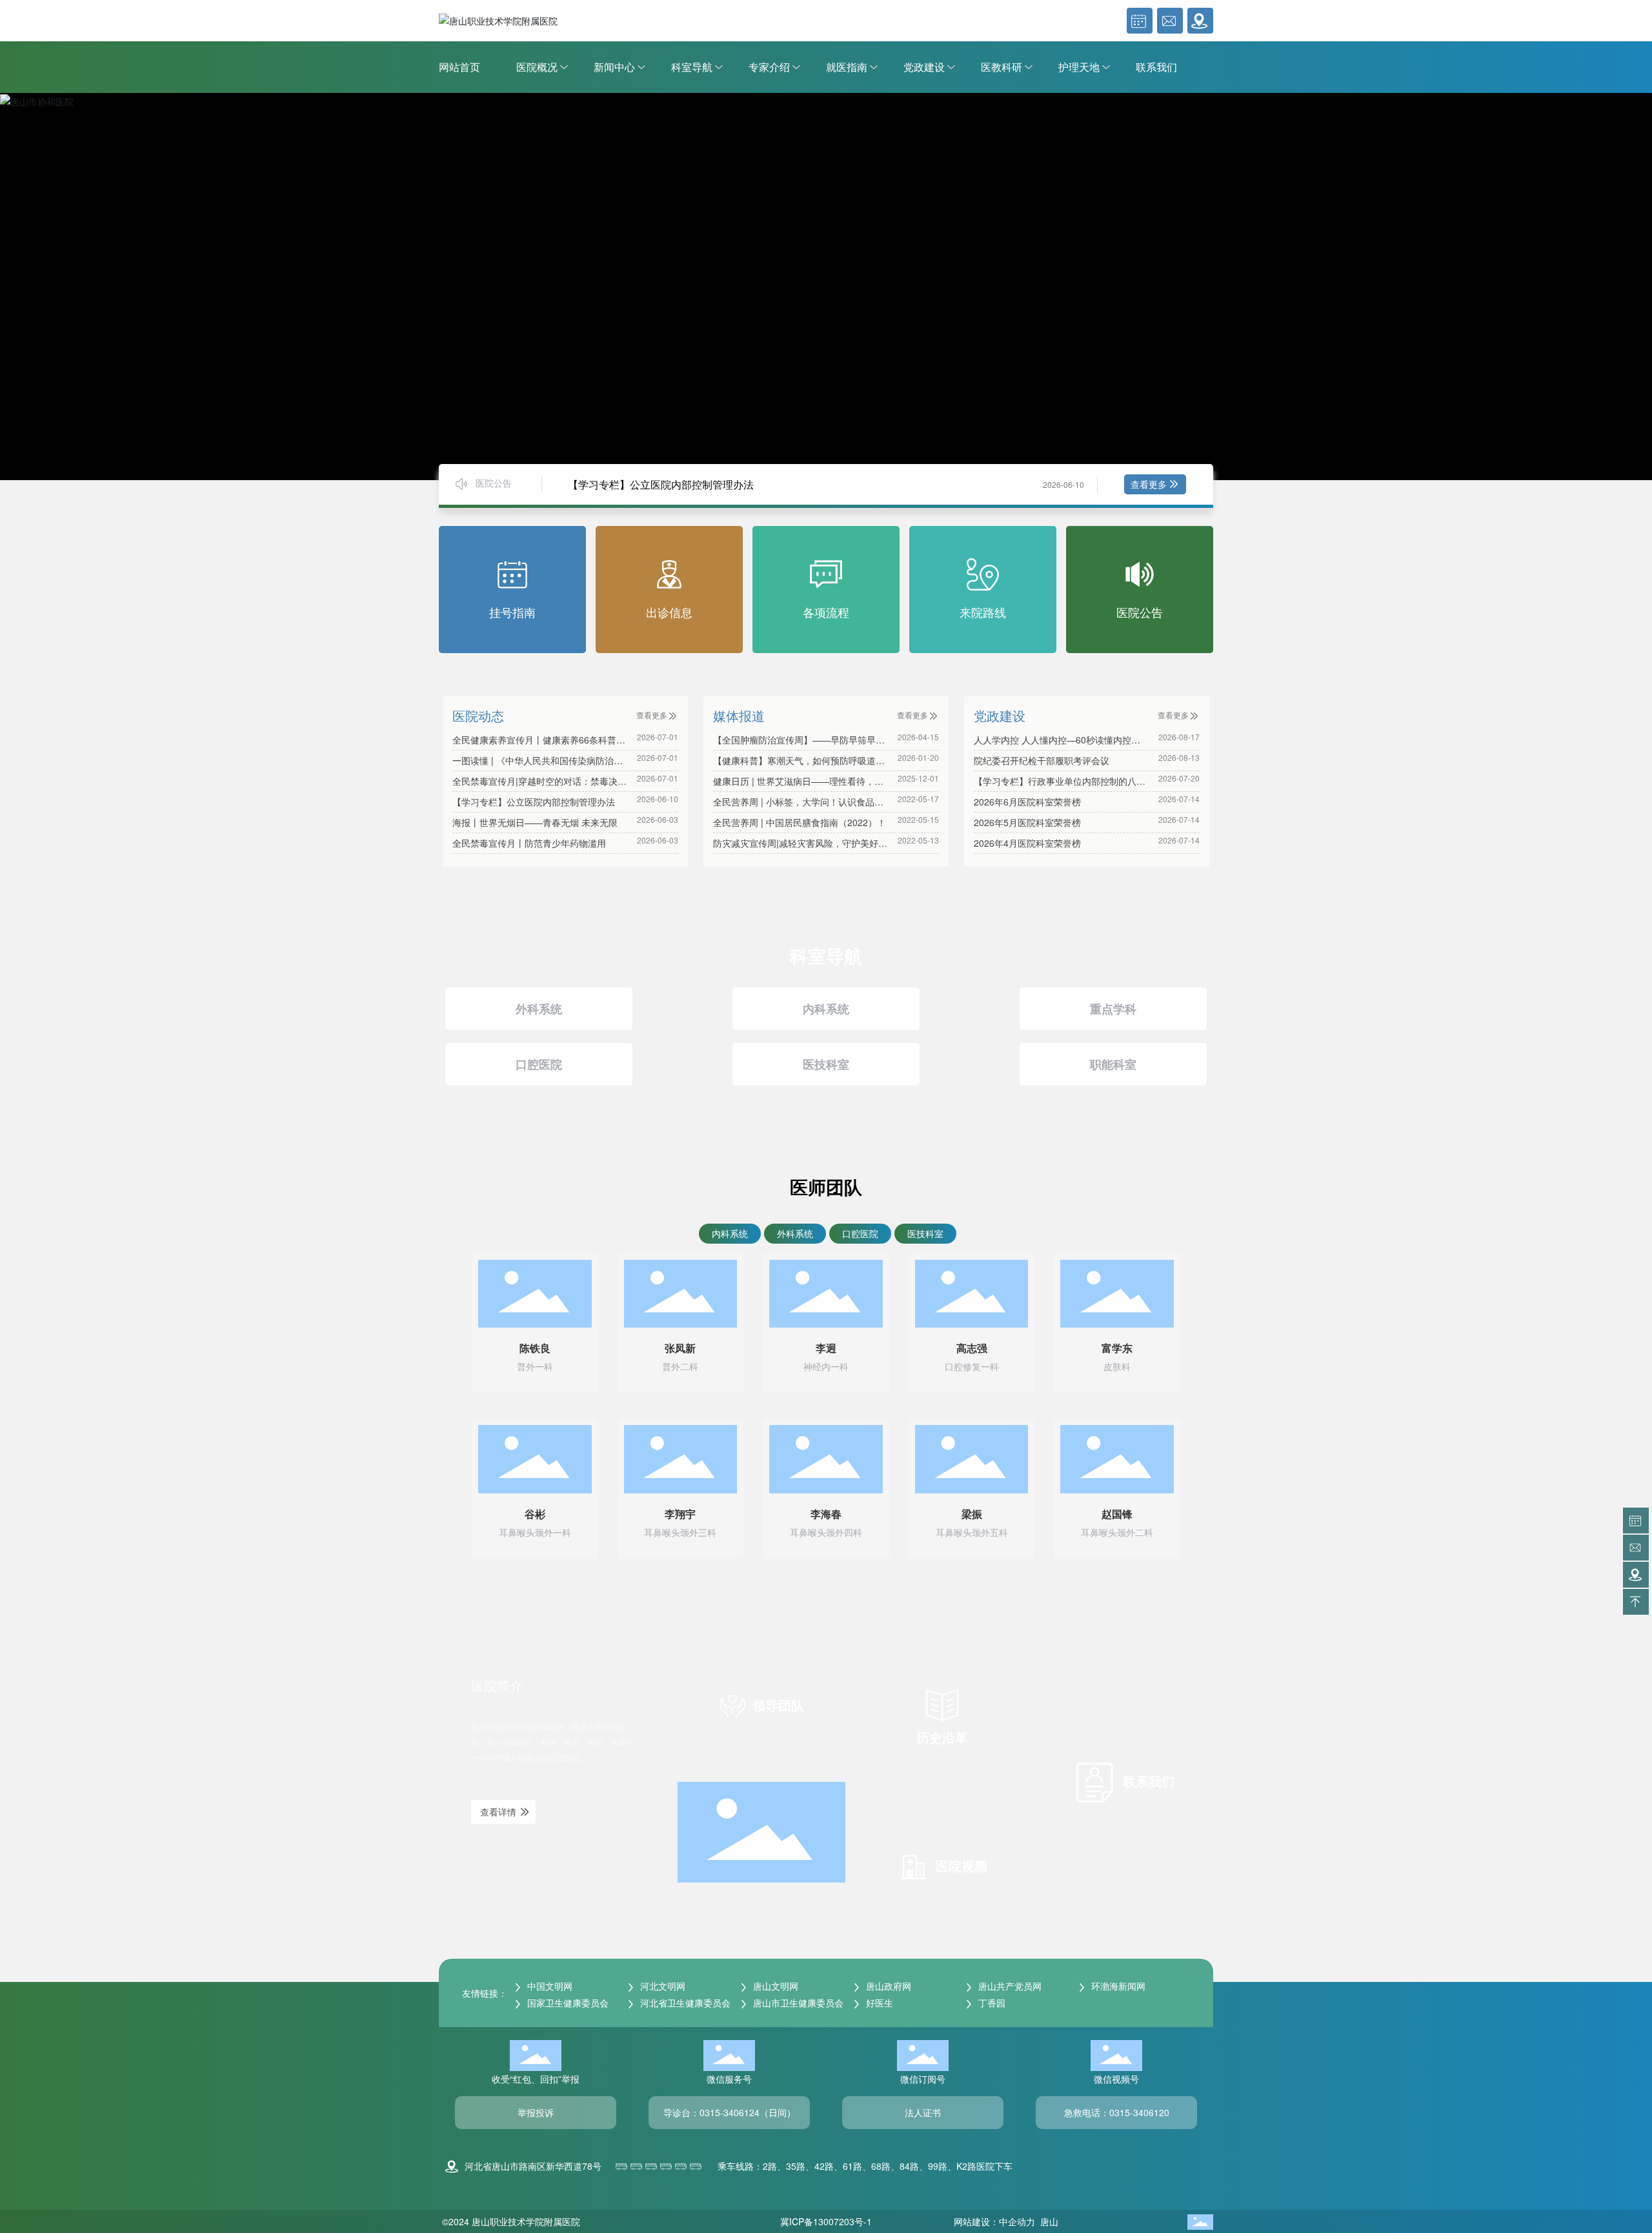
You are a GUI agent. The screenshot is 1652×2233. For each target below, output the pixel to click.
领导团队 (776, 1705)
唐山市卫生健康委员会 (797, 2003)
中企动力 (1018, 2221)
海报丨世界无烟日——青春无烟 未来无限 (535, 822)
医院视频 (960, 1865)
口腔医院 (539, 1064)
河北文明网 (661, 1986)
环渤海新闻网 (1117, 1986)
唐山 (1049, 2221)
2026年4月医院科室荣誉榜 (1027, 843)
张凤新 (680, 1349)
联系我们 (1147, 1781)
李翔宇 (680, 1514)
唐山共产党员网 (1009, 1986)
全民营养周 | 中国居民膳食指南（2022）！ (800, 822)
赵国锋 (1117, 1514)
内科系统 (826, 1009)
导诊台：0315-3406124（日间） (730, 2112)
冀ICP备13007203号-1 (826, 2221)
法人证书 (923, 2112)
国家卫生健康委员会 (567, 2003)
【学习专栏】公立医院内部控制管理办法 (661, 484)
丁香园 (991, 2003)
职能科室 (1113, 1064)
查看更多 (1149, 484)
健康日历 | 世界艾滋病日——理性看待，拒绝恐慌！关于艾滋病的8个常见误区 (798, 788)
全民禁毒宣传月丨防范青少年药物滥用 (529, 843)
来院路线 (983, 612)
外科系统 (539, 1009)
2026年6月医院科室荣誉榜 (1027, 802)
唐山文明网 (774, 1986)
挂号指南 (512, 612)
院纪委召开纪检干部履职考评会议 (1042, 760)
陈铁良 (535, 1349)
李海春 (826, 1514)
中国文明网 (549, 1986)
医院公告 (1140, 612)
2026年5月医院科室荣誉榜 (1027, 822)
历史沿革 (942, 1737)
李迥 (826, 1349)
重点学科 (1113, 1009)
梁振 (972, 1514)
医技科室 (826, 1064)
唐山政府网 (887, 1986)
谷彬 (535, 1514)
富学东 (1117, 1349)
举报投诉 (536, 2112)
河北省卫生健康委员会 (684, 2003)
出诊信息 (669, 612)
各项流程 (826, 612)
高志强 (972, 1349)
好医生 (878, 2003)
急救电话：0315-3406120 (1117, 2112)
